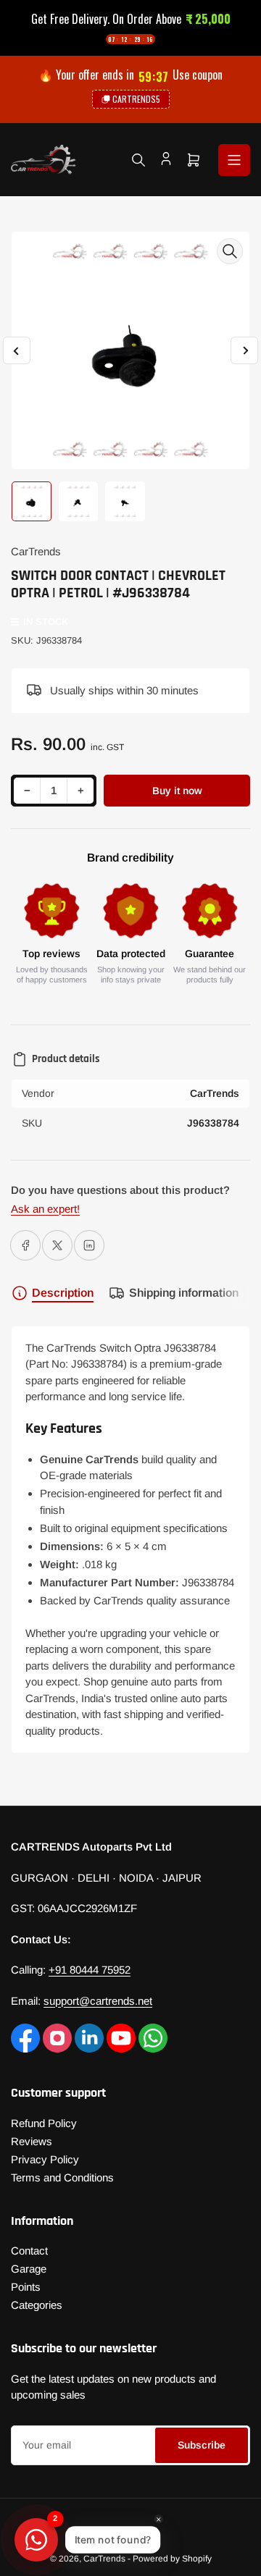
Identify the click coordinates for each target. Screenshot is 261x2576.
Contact (29, 2251)
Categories (37, 2305)
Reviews (32, 2141)
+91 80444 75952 (90, 1970)
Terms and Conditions (62, 2177)
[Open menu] (234, 160)
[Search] (138, 160)
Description (63, 1293)
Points (26, 2287)
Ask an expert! (45, 1209)
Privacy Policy (45, 2159)
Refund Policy (44, 2123)
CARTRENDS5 (136, 99)
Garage (29, 2269)
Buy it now (177, 791)
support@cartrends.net (98, 2001)
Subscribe (202, 2445)
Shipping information (184, 1293)
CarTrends (36, 551)
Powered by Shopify (172, 2559)
